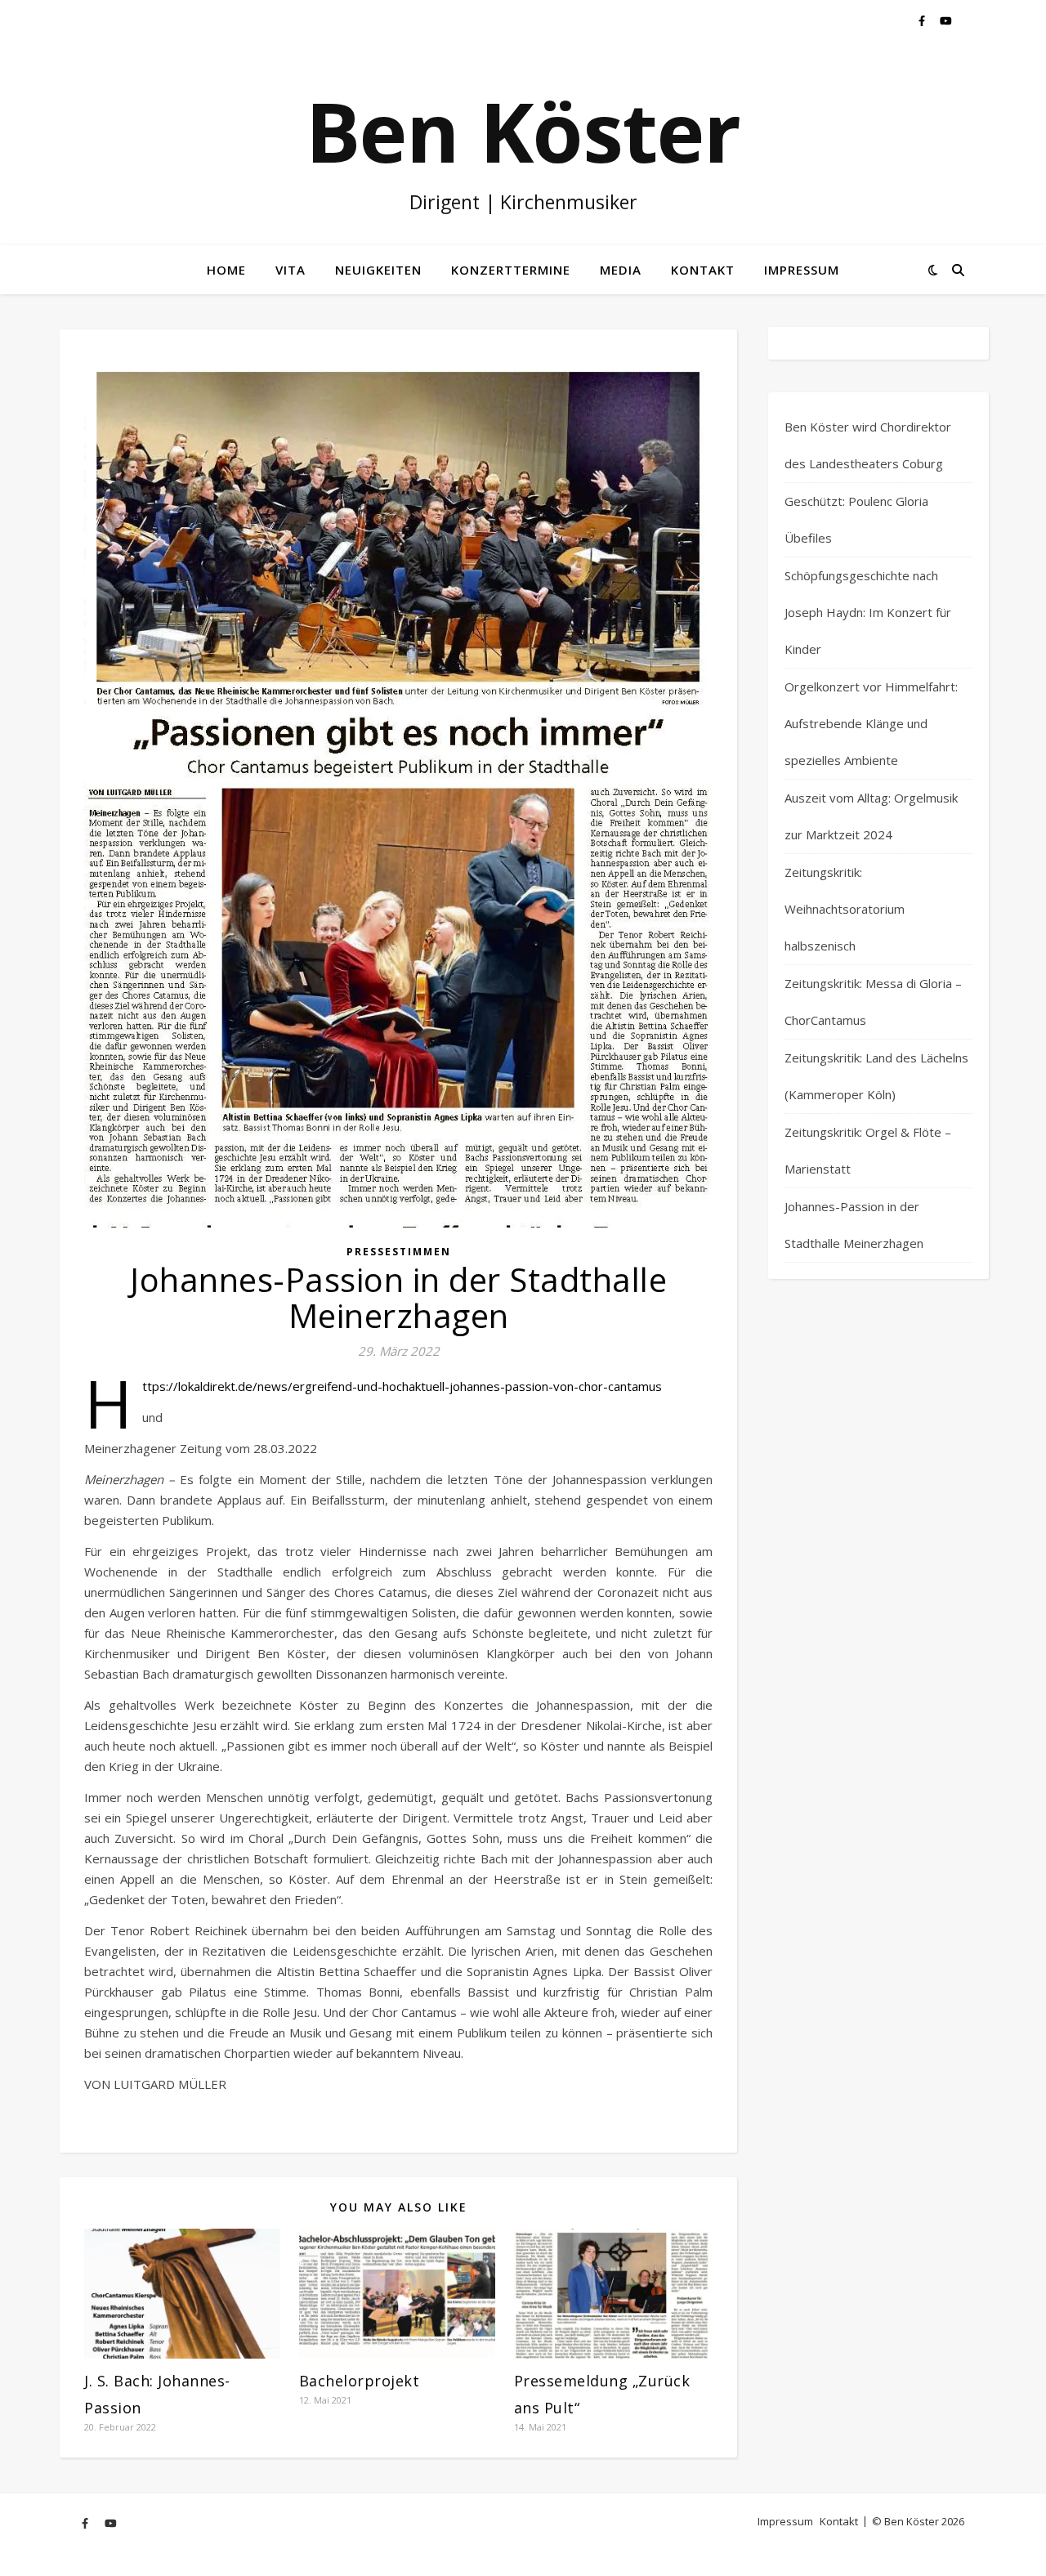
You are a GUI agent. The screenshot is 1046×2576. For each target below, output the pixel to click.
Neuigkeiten (378, 270)
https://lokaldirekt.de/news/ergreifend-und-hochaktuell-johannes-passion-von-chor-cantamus (402, 1386)
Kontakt (703, 270)
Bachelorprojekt (360, 2381)
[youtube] (946, 20)
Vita (291, 270)
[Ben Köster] (523, 143)
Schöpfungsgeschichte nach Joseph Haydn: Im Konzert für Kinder (868, 612)
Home (226, 270)
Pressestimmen (399, 1252)
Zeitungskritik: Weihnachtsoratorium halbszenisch (845, 909)
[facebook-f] (923, 20)
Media (621, 270)
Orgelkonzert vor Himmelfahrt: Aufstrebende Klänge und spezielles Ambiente (871, 723)
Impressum (802, 270)
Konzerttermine (511, 270)
